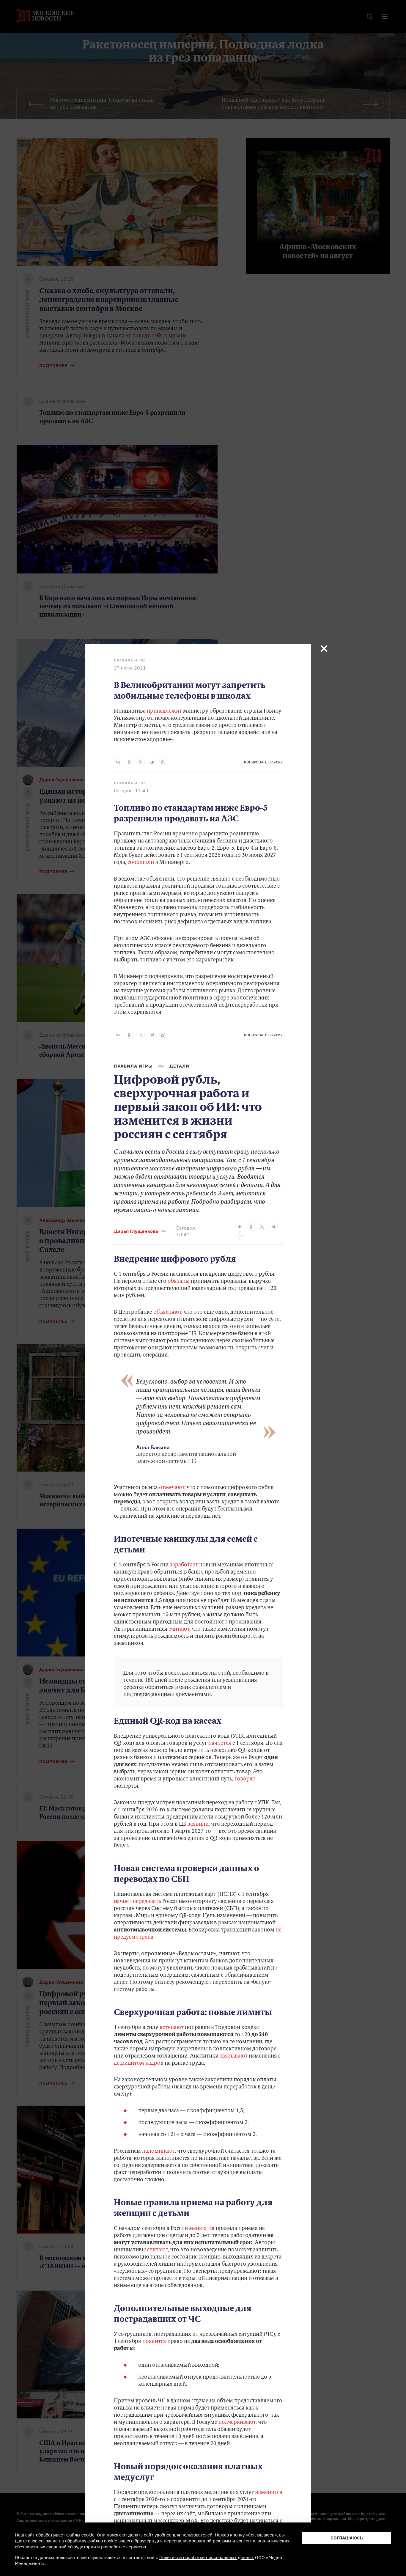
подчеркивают (237, 2423)
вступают (172, 2028)
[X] (141, 762)
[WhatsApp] (163, 762)
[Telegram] (152, 762)
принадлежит (164, 711)
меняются (202, 2229)
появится (154, 2342)
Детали (179, 1066)
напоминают (158, 2151)
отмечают (172, 1488)
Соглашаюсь (347, 2538)
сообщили (141, 863)
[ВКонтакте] (118, 762)
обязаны (179, 1282)
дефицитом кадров (139, 2063)
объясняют (167, 1313)
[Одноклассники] (129, 762)
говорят (245, 1779)
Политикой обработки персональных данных (207, 2557)
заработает (184, 1565)
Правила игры (130, 660)
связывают (234, 2056)
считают (179, 1629)
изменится (269, 2493)
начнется (220, 1744)
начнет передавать (137, 1902)
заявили (198, 1824)
